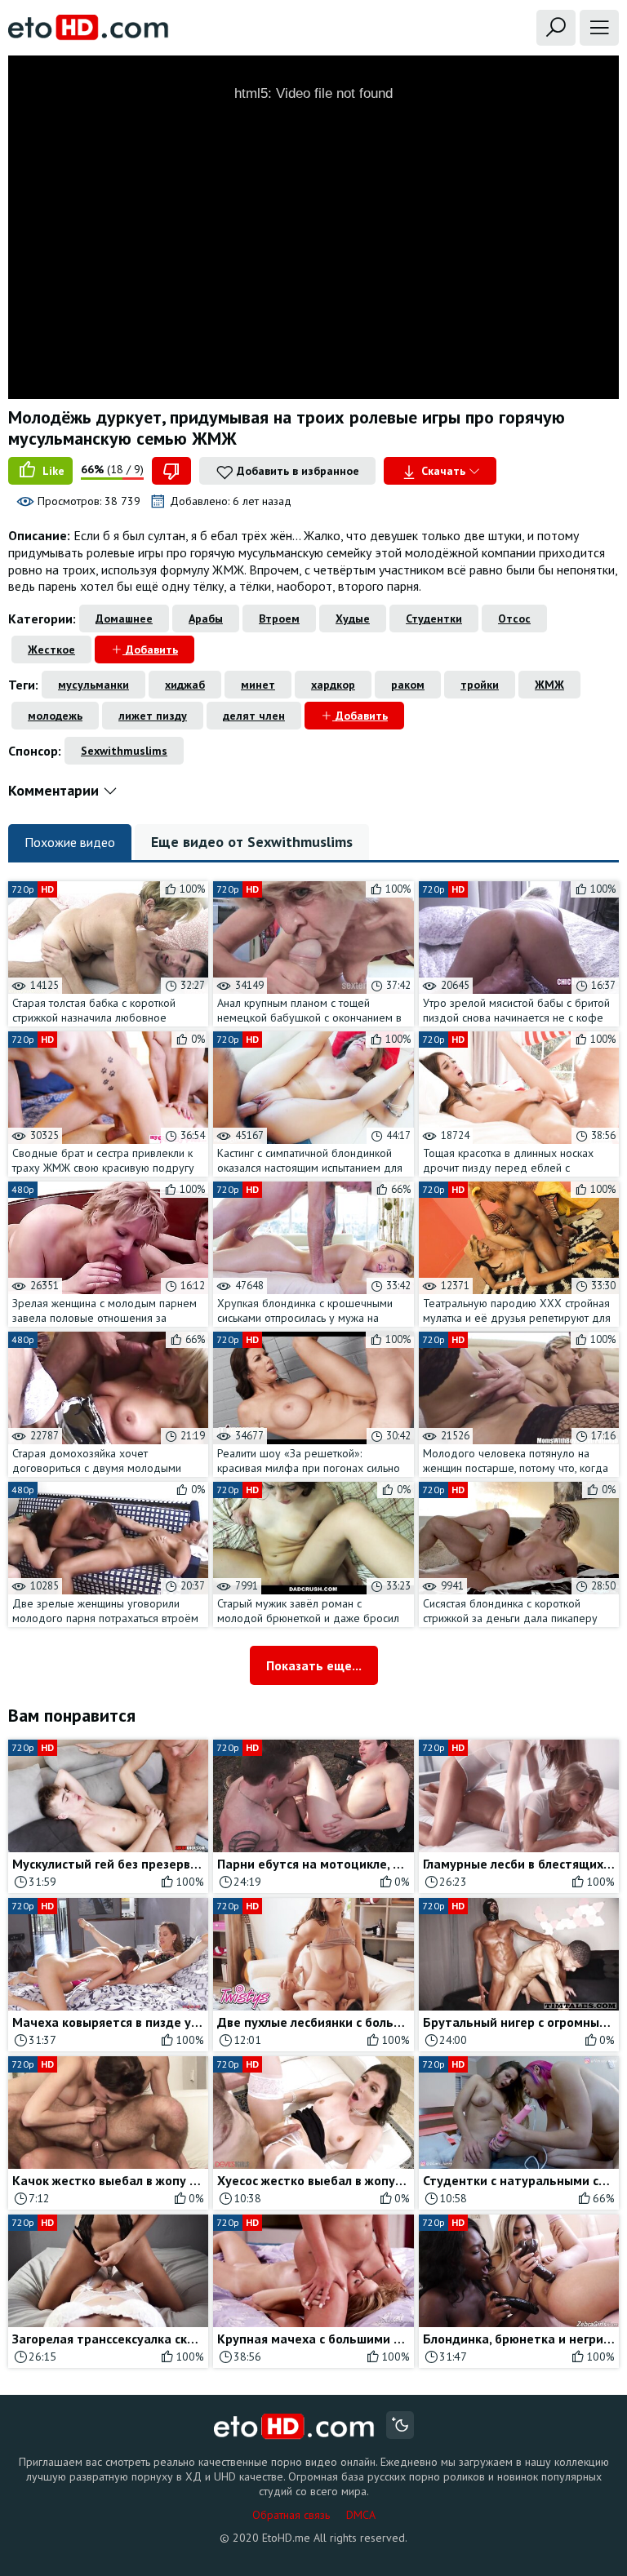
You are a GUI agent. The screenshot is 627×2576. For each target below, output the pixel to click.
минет (258, 685)
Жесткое (51, 650)
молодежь (55, 716)
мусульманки (93, 685)
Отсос (514, 619)
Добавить (150, 650)
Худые (353, 619)
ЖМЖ (549, 685)
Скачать (443, 471)
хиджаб (185, 685)
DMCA (361, 2515)
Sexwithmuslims (124, 751)
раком (408, 685)
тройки (480, 685)
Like (52, 471)
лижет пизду (153, 716)
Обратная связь (291, 2515)
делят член (254, 716)
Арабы (206, 619)
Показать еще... (314, 1665)
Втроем (279, 619)
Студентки (434, 619)
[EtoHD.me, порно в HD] (294, 2427)
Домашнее (124, 619)
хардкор (333, 685)
